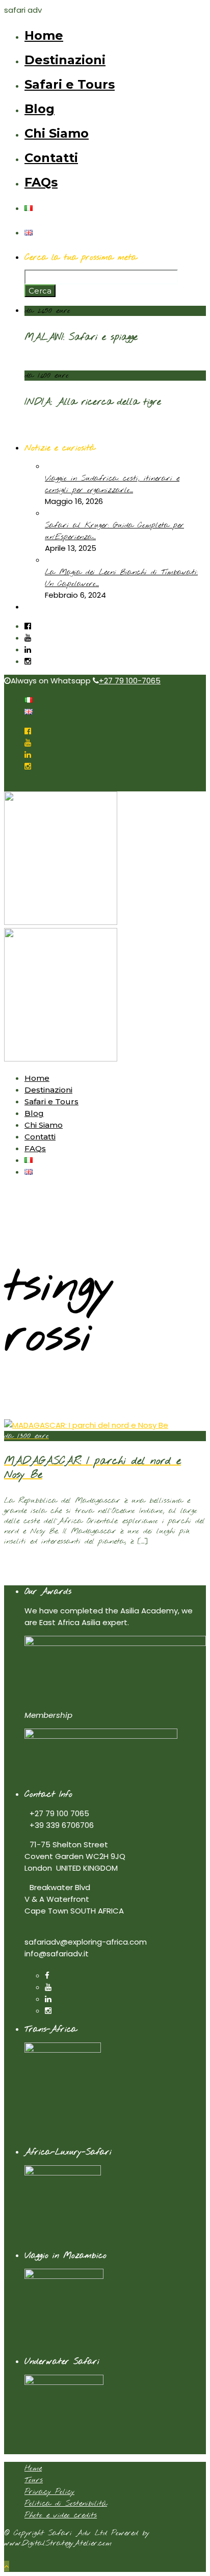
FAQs (41, 182)
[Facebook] (47, 1975)
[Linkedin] (28, 649)
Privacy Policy (49, 2492)
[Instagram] (28, 661)
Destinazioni (65, 60)
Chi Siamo (57, 133)
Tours (34, 2480)
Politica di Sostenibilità (66, 2504)
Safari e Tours (70, 84)
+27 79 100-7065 (130, 681)
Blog (40, 109)
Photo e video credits (61, 2515)
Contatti (51, 158)
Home (44, 35)
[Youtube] (28, 638)
